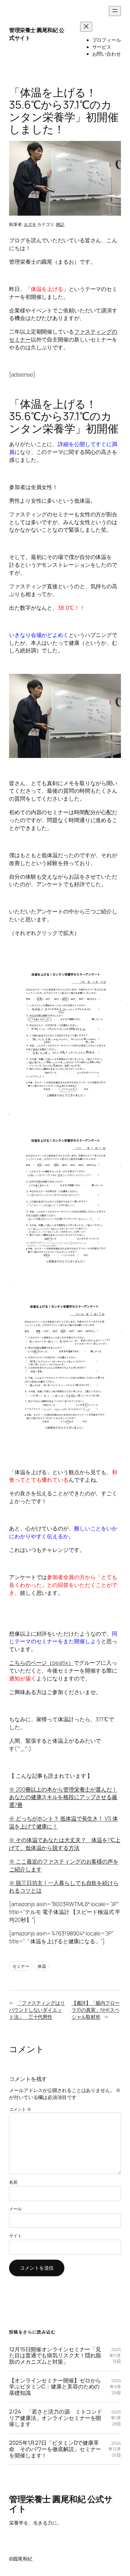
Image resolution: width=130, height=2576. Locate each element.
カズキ (30, 224)
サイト (15, 2236)
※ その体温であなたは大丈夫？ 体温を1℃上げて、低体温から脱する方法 (65, 1844)
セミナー (21, 1966)
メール (15, 2209)
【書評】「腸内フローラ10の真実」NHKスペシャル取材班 (96, 2010)
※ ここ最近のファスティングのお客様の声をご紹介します (64, 1865)
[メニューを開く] (115, 11)
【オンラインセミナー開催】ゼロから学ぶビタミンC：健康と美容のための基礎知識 (55, 2387)
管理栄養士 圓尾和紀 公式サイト (37, 34)
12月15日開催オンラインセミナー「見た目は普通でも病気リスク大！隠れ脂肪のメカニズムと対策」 (55, 2356)
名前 (13, 2182)
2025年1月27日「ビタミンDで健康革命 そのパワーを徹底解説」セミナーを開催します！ (55, 2449)
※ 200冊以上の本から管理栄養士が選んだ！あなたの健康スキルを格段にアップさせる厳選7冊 (63, 1797)
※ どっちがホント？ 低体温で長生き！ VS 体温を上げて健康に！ (63, 1822)
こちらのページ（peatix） (41, 1663)
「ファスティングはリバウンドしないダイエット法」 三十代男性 (37, 2010)
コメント (20, 2109)
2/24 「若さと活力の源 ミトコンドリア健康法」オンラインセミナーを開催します (56, 2418)
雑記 (60, 224)
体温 (42, 1966)
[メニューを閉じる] (86, 27)
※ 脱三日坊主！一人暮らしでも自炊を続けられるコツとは (64, 1887)
